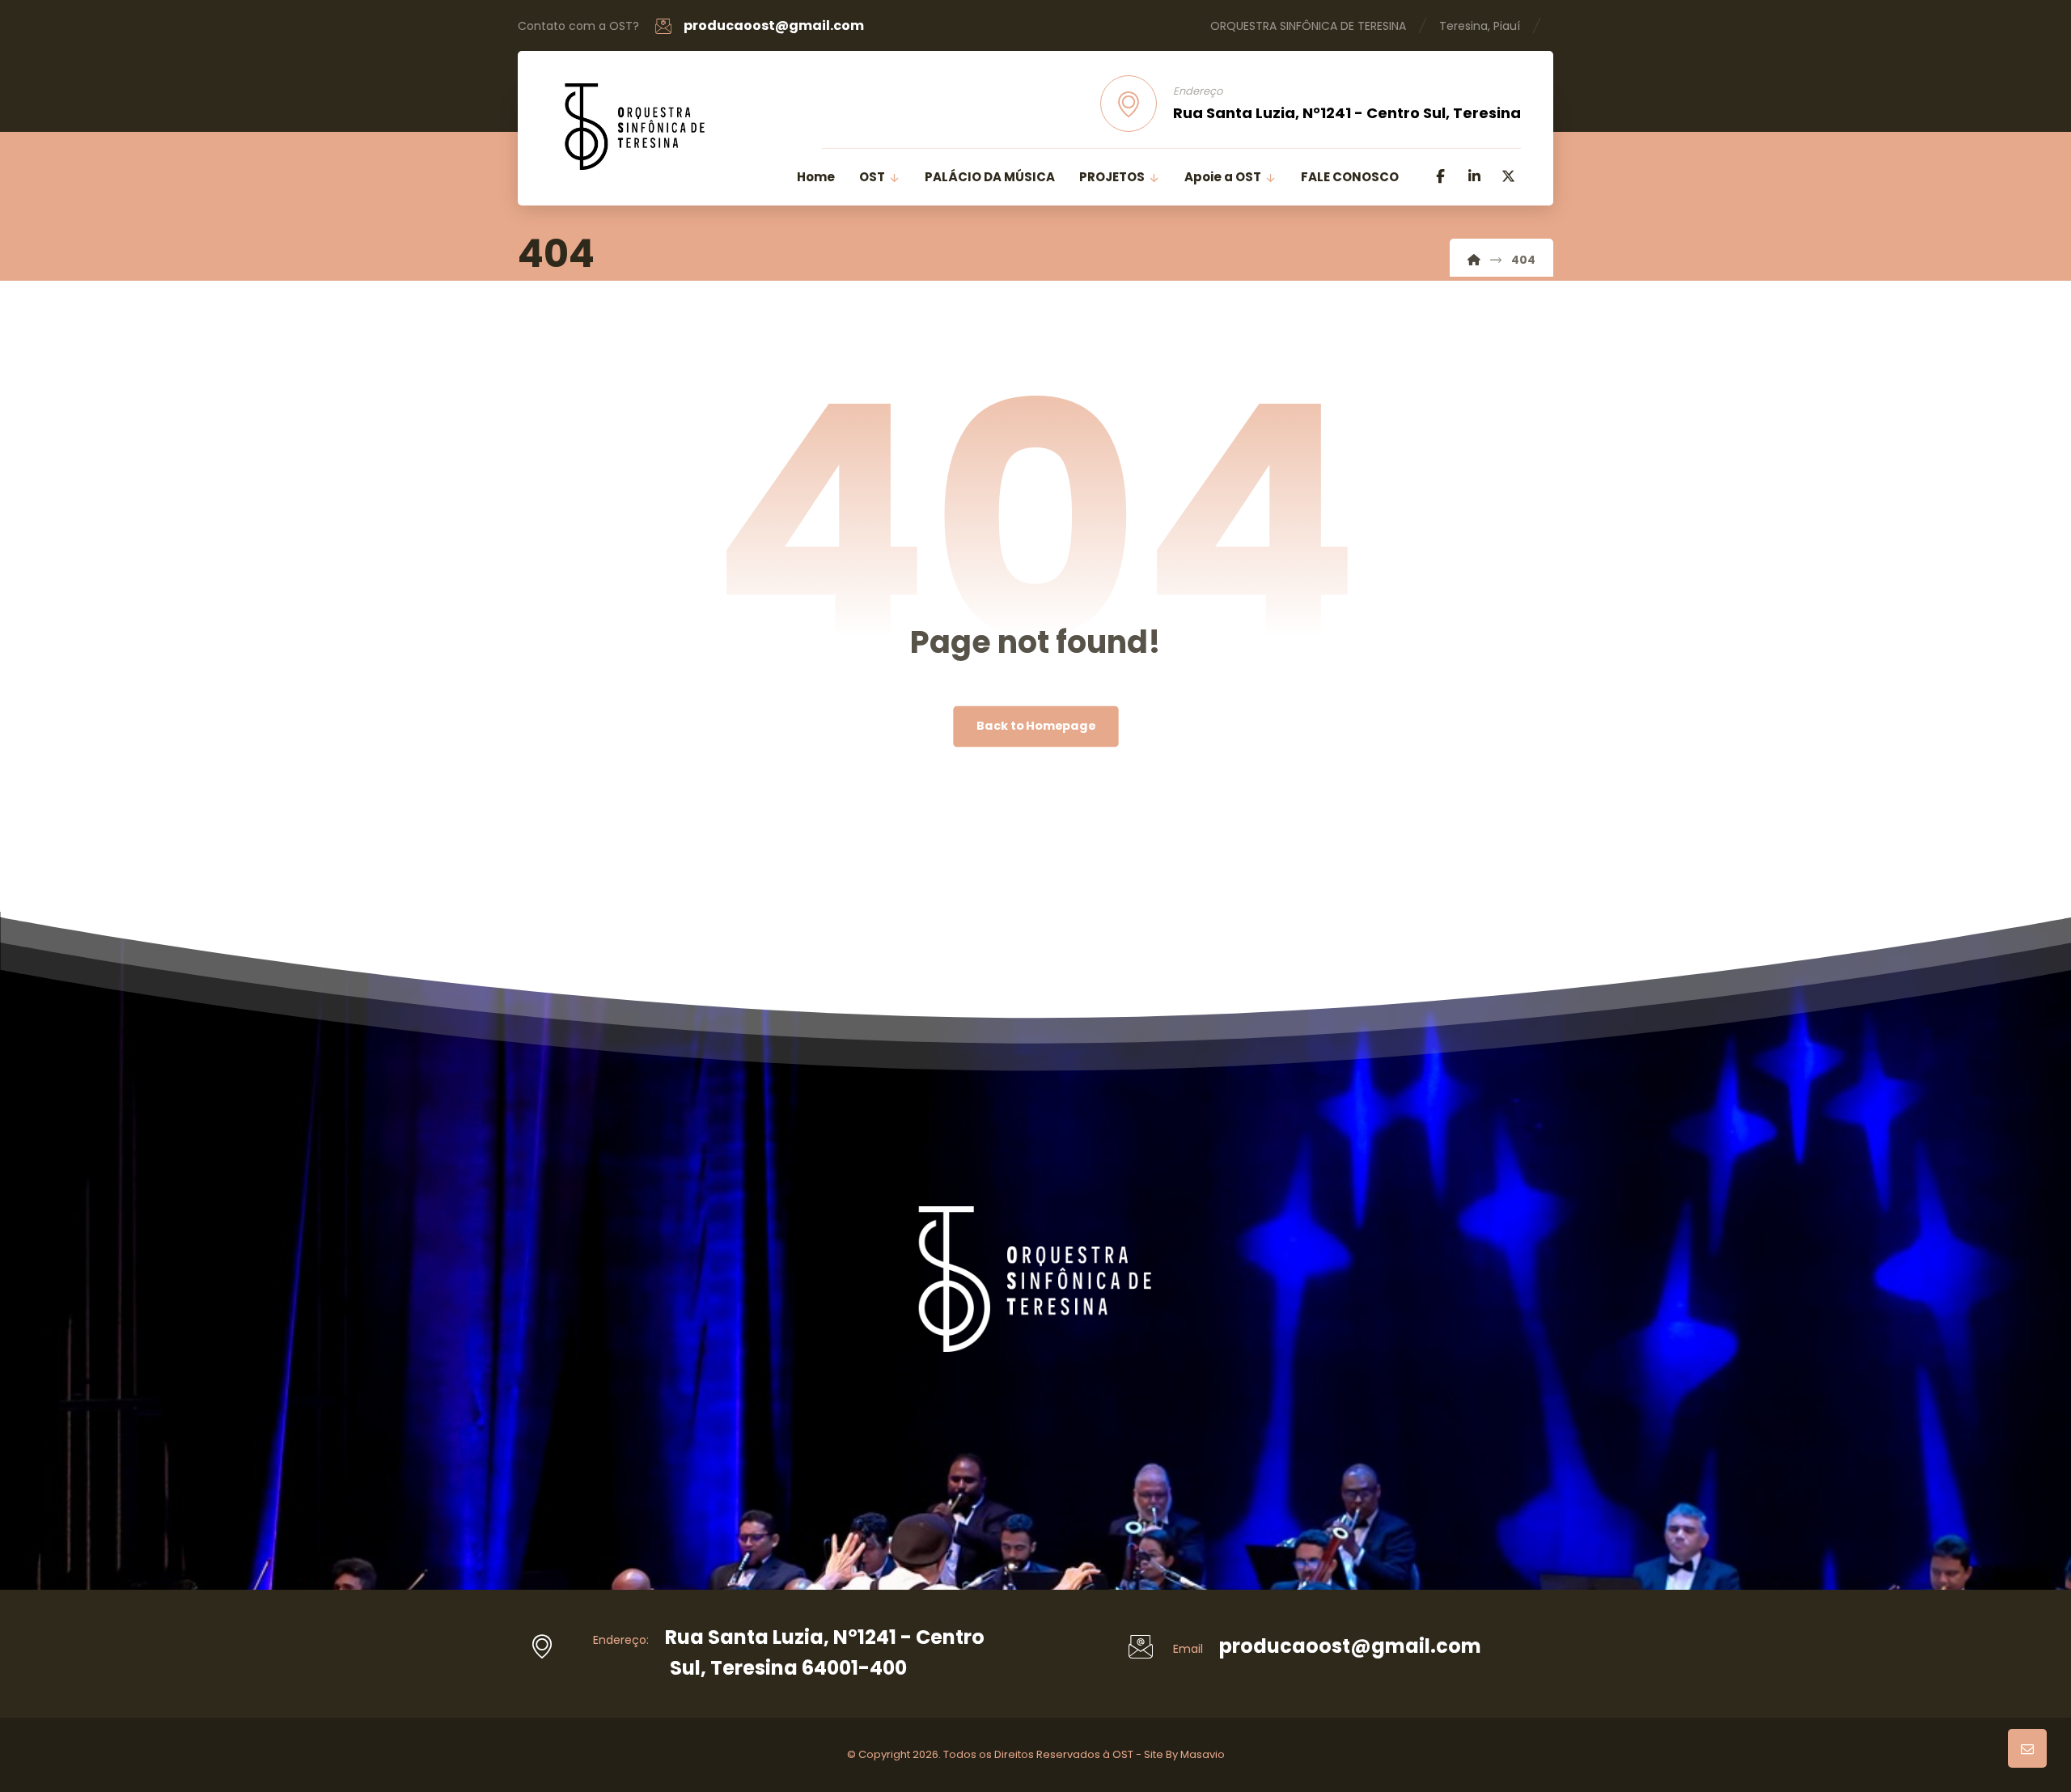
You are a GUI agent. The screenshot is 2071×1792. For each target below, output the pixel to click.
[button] (1440, 176)
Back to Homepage (1036, 727)
